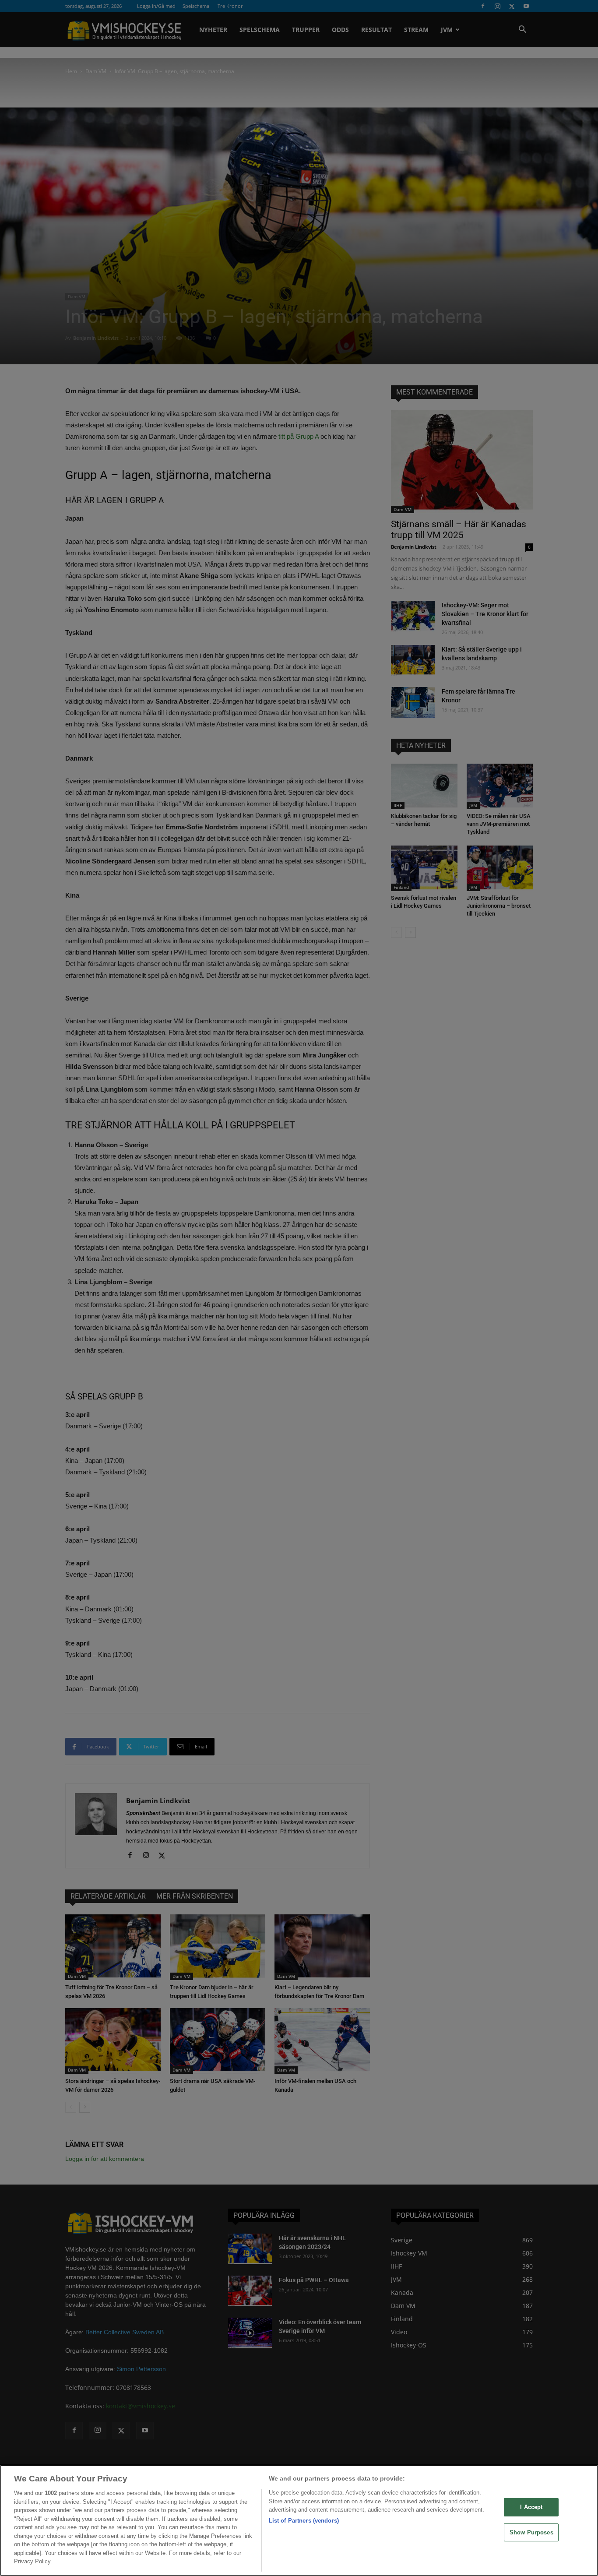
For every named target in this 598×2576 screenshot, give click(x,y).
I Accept (531, 2507)
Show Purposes (531, 2532)
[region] (299, 2520)
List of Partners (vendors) (304, 2521)
